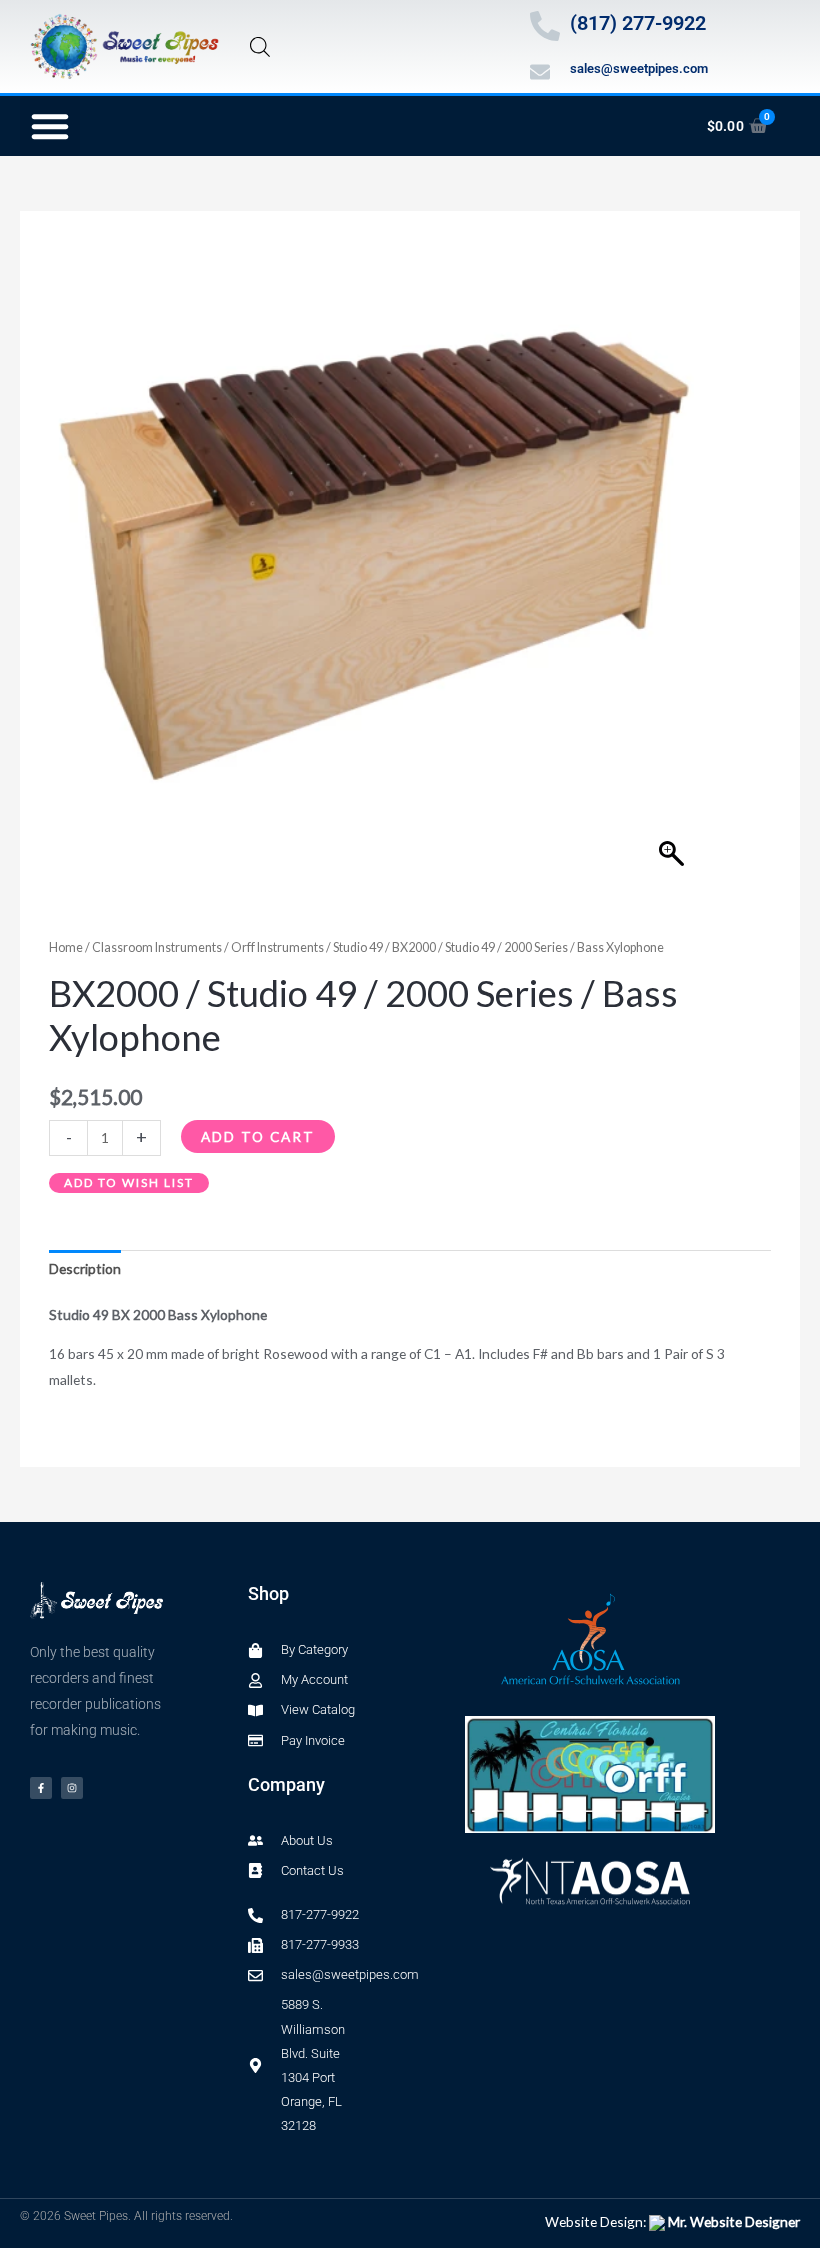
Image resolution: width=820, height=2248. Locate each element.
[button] (50, 126)
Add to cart (258, 1136)
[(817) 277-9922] (545, 26)
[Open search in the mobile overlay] (260, 46)
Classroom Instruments (157, 947)
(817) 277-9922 (638, 23)
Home (66, 947)
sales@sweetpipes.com (639, 68)
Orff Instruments (277, 947)
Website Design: (672, 2221)
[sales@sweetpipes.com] (540, 72)
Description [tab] (85, 1268)
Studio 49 (358, 947)
